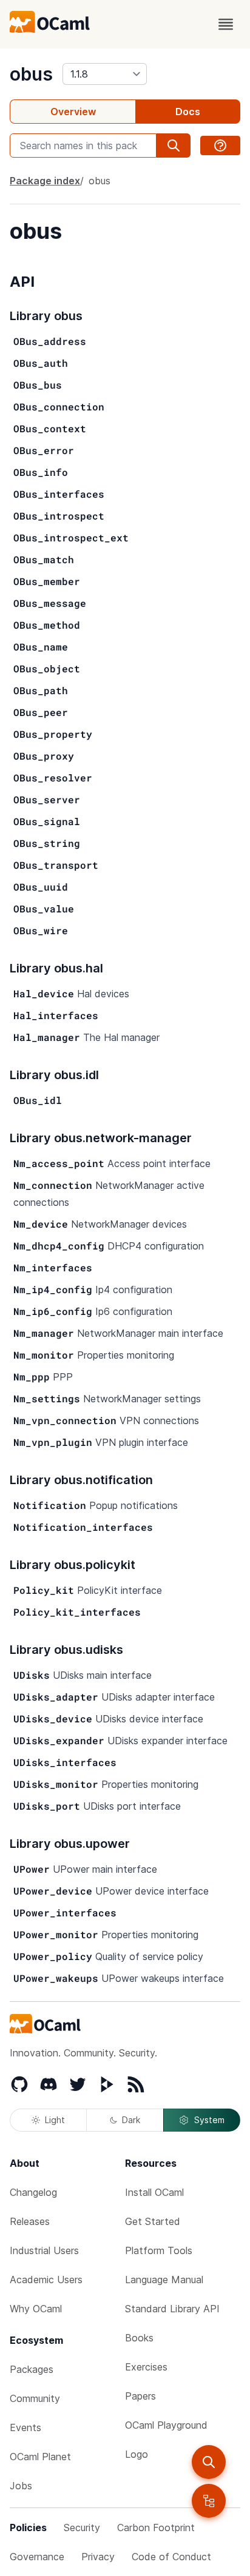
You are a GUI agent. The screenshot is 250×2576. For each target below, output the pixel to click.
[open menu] (226, 24)
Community (35, 2398)
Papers (140, 2396)
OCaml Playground (166, 2425)
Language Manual (164, 2280)
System (209, 2120)
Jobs (21, 2486)
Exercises (146, 2367)
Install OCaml (154, 2192)
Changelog (33, 2192)
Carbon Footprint (156, 2527)
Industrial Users (44, 2250)
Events (25, 2427)
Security (82, 2527)
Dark (131, 2120)
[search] (209, 2462)
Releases (30, 2221)
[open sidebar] (209, 2501)
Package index (45, 181)
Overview (73, 112)
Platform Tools (159, 2250)
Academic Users (46, 2280)
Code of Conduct (171, 2557)
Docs (188, 112)
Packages (32, 2369)
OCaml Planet (40, 2457)
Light (55, 2120)
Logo (137, 2454)
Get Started (153, 2221)
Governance (37, 2557)
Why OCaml (36, 2309)
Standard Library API (172, 2309)
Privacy (98, 2557)
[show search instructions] (220, 146)
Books (139, 2338)
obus (31, 74)
